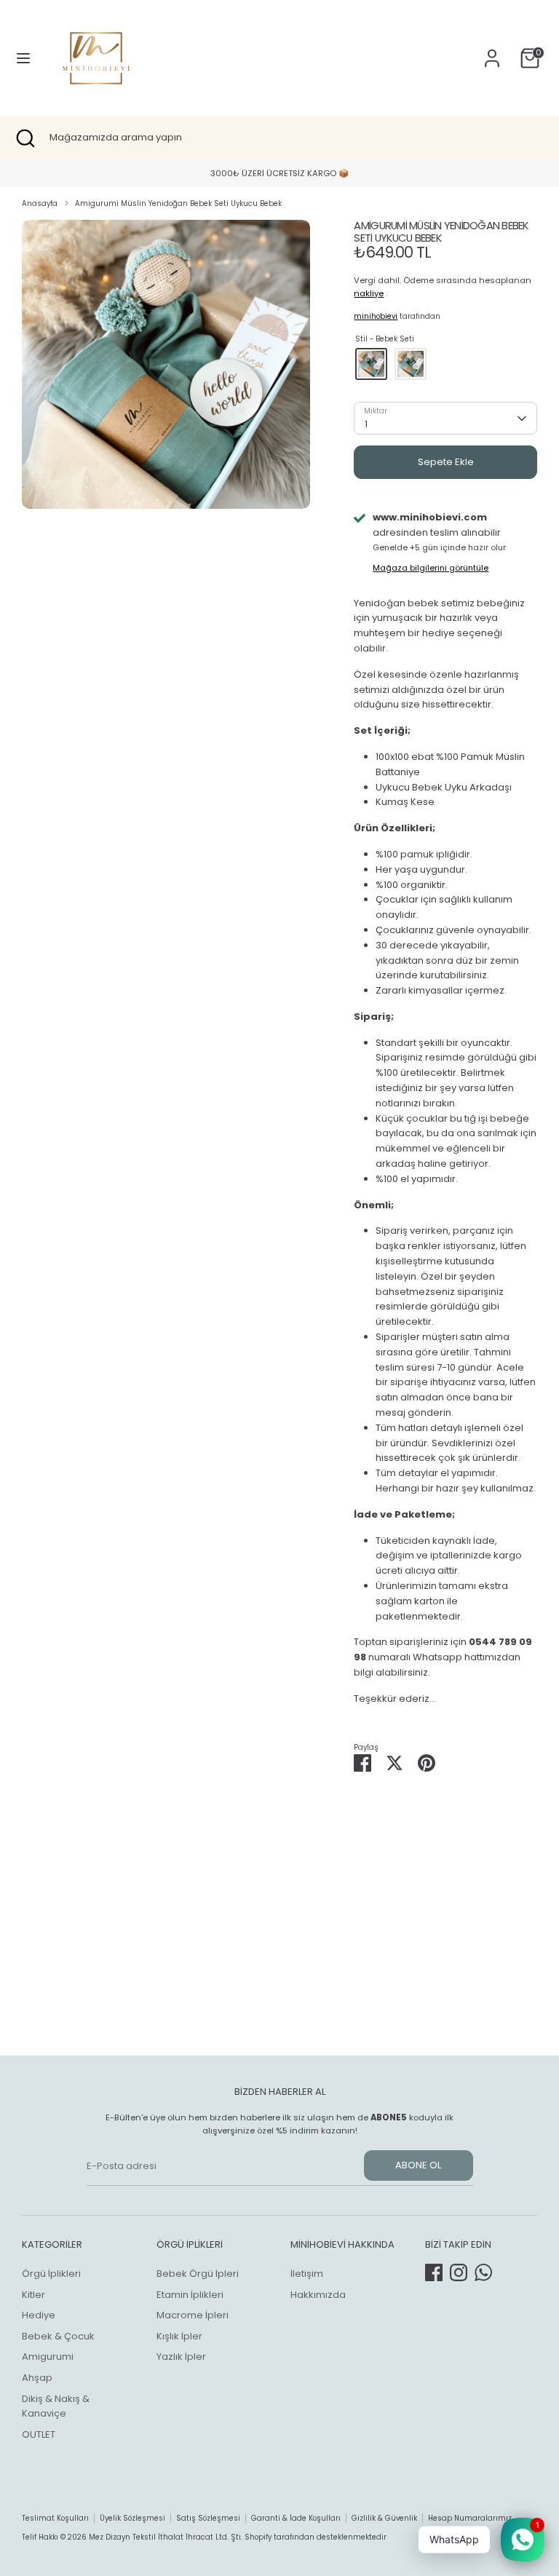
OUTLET (39, 2434)
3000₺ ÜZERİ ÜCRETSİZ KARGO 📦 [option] (279, 173)
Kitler (33, 2295)
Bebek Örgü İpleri (198, 2274)
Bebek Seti (371, 364)
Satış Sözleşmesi (208, 2518)
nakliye (369, 293)
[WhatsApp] (483, 2272)
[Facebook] (434, 2272)
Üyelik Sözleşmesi (132, 2518)
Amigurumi (48, 2357)
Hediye (39, 2315)
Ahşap (37, 2378)
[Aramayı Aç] (25, 138)
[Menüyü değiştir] (23, 58)
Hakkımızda (318, 2295)
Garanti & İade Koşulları (296, 2518)
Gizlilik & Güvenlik (384, 2518)
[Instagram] (459, 2272)
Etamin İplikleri (190, 2295)
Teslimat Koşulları (55, 2518)
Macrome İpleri (193, 2315)
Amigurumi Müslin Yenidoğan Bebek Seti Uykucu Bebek (178, 203)
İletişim (307, 2274)
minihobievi (376, 316)
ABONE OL (418, 2165)
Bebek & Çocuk (58, 2336)
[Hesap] (492, 51)
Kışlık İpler (179, 2336)
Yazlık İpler (181, 2357)
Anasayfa (40, 203)
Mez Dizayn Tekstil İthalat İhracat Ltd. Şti (165, 2537)
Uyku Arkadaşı (411, 364)
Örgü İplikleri (51, 2274)
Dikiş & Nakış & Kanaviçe (56, 2406)
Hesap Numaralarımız (470, 2518)
